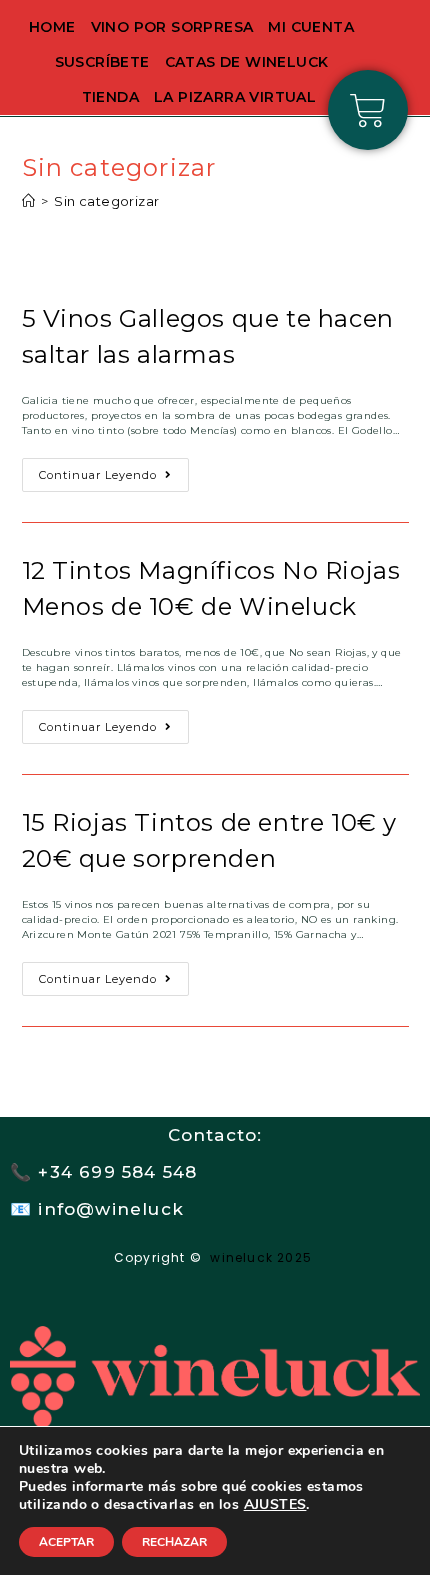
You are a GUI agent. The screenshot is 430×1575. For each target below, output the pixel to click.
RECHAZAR (174, 1542)
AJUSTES (275, 1505)
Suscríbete (102, 62)
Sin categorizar (106, 201)
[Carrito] (368, 110)
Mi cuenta (311, 27)
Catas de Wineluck (247, 62)
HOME (52, 27)
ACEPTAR (66, 1542)
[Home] (28, 201)
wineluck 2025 (263, 1257)
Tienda (110, 97)
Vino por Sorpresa (172, 27)
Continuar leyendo (114, 470)
